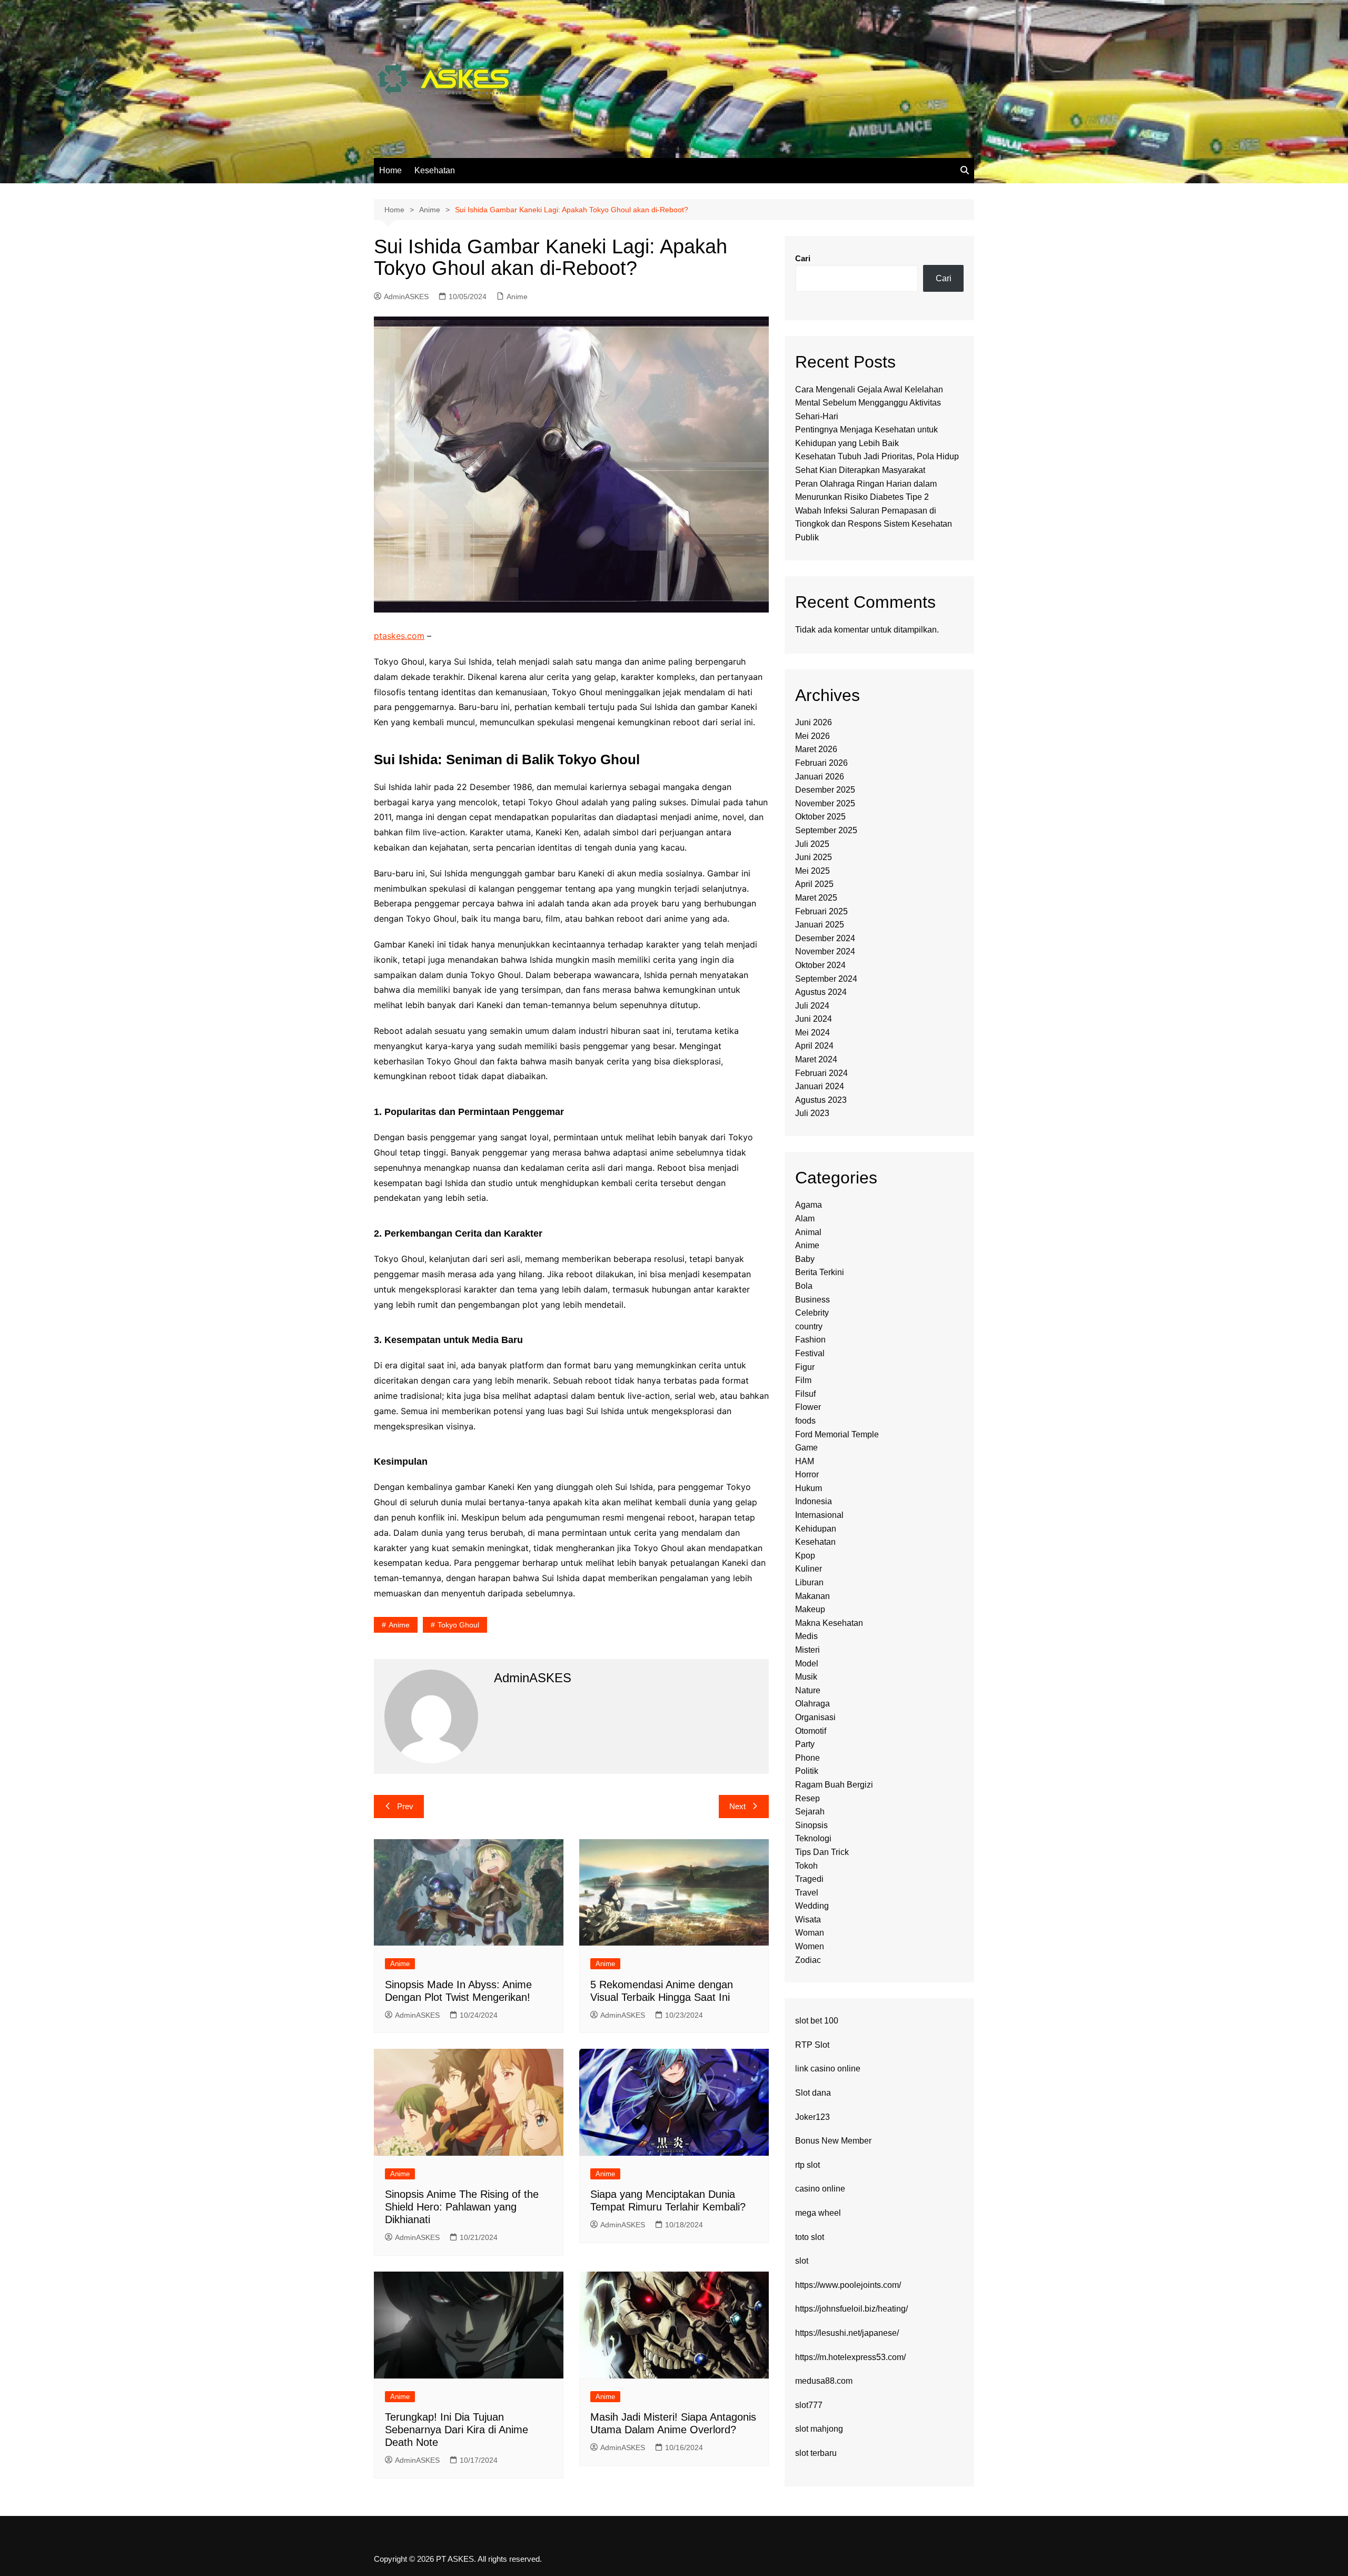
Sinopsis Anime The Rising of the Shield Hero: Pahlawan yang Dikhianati (462, 2207)
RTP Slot (812, 2045)
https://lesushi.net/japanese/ (847, 2333)
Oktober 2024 (820, 965)
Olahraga (812, 1704)
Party (805, 1744)
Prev (405, 1806)
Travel (807, 1893)
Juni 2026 (814, 722)
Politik (807, 1771)
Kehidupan (816, 1529)
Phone (807, 1758)
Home (390, 170)
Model (807, 1664)
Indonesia (814, 1501)
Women (810, 1946)
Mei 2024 (812, 1033)
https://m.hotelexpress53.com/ (850, 2357)
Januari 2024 (820, 1086)
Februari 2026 (821, 763)
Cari (803, 258)
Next (737, 1806)
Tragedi (809, 1879)
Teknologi (813, 1838)
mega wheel (818, 2213)
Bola (804, 1286)
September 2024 (826, 979)
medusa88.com (824, 2381)
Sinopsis (811, 1825)
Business (812, 1300)
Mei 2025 (812, 871)
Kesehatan (435, 170)
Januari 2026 (820, 777)
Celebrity (812, 1313)
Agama (809, 1205)
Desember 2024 (825, 938)
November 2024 (825, 951)
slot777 (809, 2405)
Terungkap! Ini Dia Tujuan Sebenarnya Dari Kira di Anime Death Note (457, 2430)
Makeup (810, 1609)
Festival (810, 1353)
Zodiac (808, 1960)
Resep (807, 1798)
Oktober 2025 (820, 817)
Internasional (819, 1515)
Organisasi (815, 1717)
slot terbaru (816, 2453)
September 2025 (826, 830)
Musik (806, 1677)
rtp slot (807, 2165)
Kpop (805, 1556)
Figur (805, 1367)
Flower (808, 1407)
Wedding (812, 1906)
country (809, 1326)
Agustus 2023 (821, 1100)
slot (802, 2261)
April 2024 (814, 1046)
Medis (806, 1636)
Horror (807, 1474)
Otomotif (811, 1731)
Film (803, 1380)
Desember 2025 (825, 790)
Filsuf (805, 1394)
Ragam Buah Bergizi (834, 1785)
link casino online (828, 2069)
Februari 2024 (821, 1073)
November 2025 (825, 803)
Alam (805, 1218)
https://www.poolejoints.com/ (848, 2285)
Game (806, 1448)
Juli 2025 (812, 844)
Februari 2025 (821, 911)
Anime (517, 297)
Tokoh (806, 1866)
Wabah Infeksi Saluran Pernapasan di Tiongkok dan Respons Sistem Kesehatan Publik (874, 524)
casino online (820, 2189)
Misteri (807, 1650)
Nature (808, 1690)
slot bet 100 (817, 2021)
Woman (810, 1933)
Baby (805, 1259)
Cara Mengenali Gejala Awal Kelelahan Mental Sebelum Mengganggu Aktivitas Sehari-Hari (869, 403)
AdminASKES (406, 297)
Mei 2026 (812, 736)
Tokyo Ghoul (458, 1625)
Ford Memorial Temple (837, 1434)
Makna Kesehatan (829, 1623)
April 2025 (814, 884)
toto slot (810, 2237)
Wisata (808, 1919)
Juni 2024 (814, 1019)
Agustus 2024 (821, 992)
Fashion (810, 1340)
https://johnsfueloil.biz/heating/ (851, 2309)
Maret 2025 (816, 898)
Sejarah (810, 1812)
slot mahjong (819, 2429)
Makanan (812, 1596)
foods (805, 1421)
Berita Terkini (820, 1272)
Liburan (809, 1582)
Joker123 (812, 2117)
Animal (808, 1232)
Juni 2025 (814, 857)
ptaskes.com (399, 636)
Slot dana (813, 2093)
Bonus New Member (833, 2141)
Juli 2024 (812, 1006)
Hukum (809, 1488)
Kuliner (809, 1569)
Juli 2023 (812, 1113)
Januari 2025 (820, 925)
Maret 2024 (816, 1059)
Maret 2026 (816, 749)
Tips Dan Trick (822, 1852)
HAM (805, 1461)
